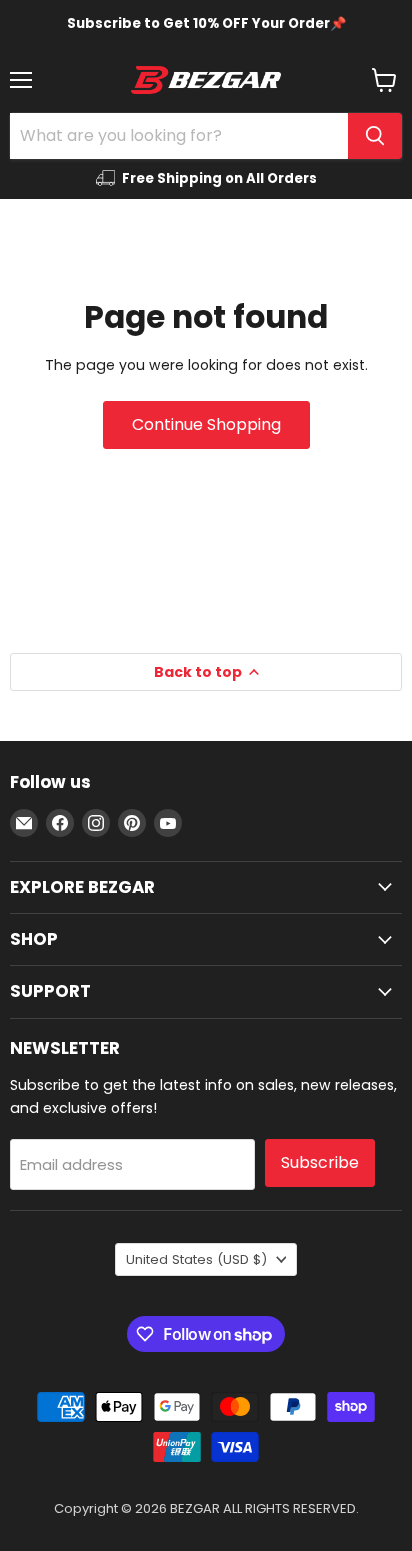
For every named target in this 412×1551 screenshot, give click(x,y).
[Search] (375, 136)
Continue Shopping (206, 424)
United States (196, 1259)
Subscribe (320, 1162)
